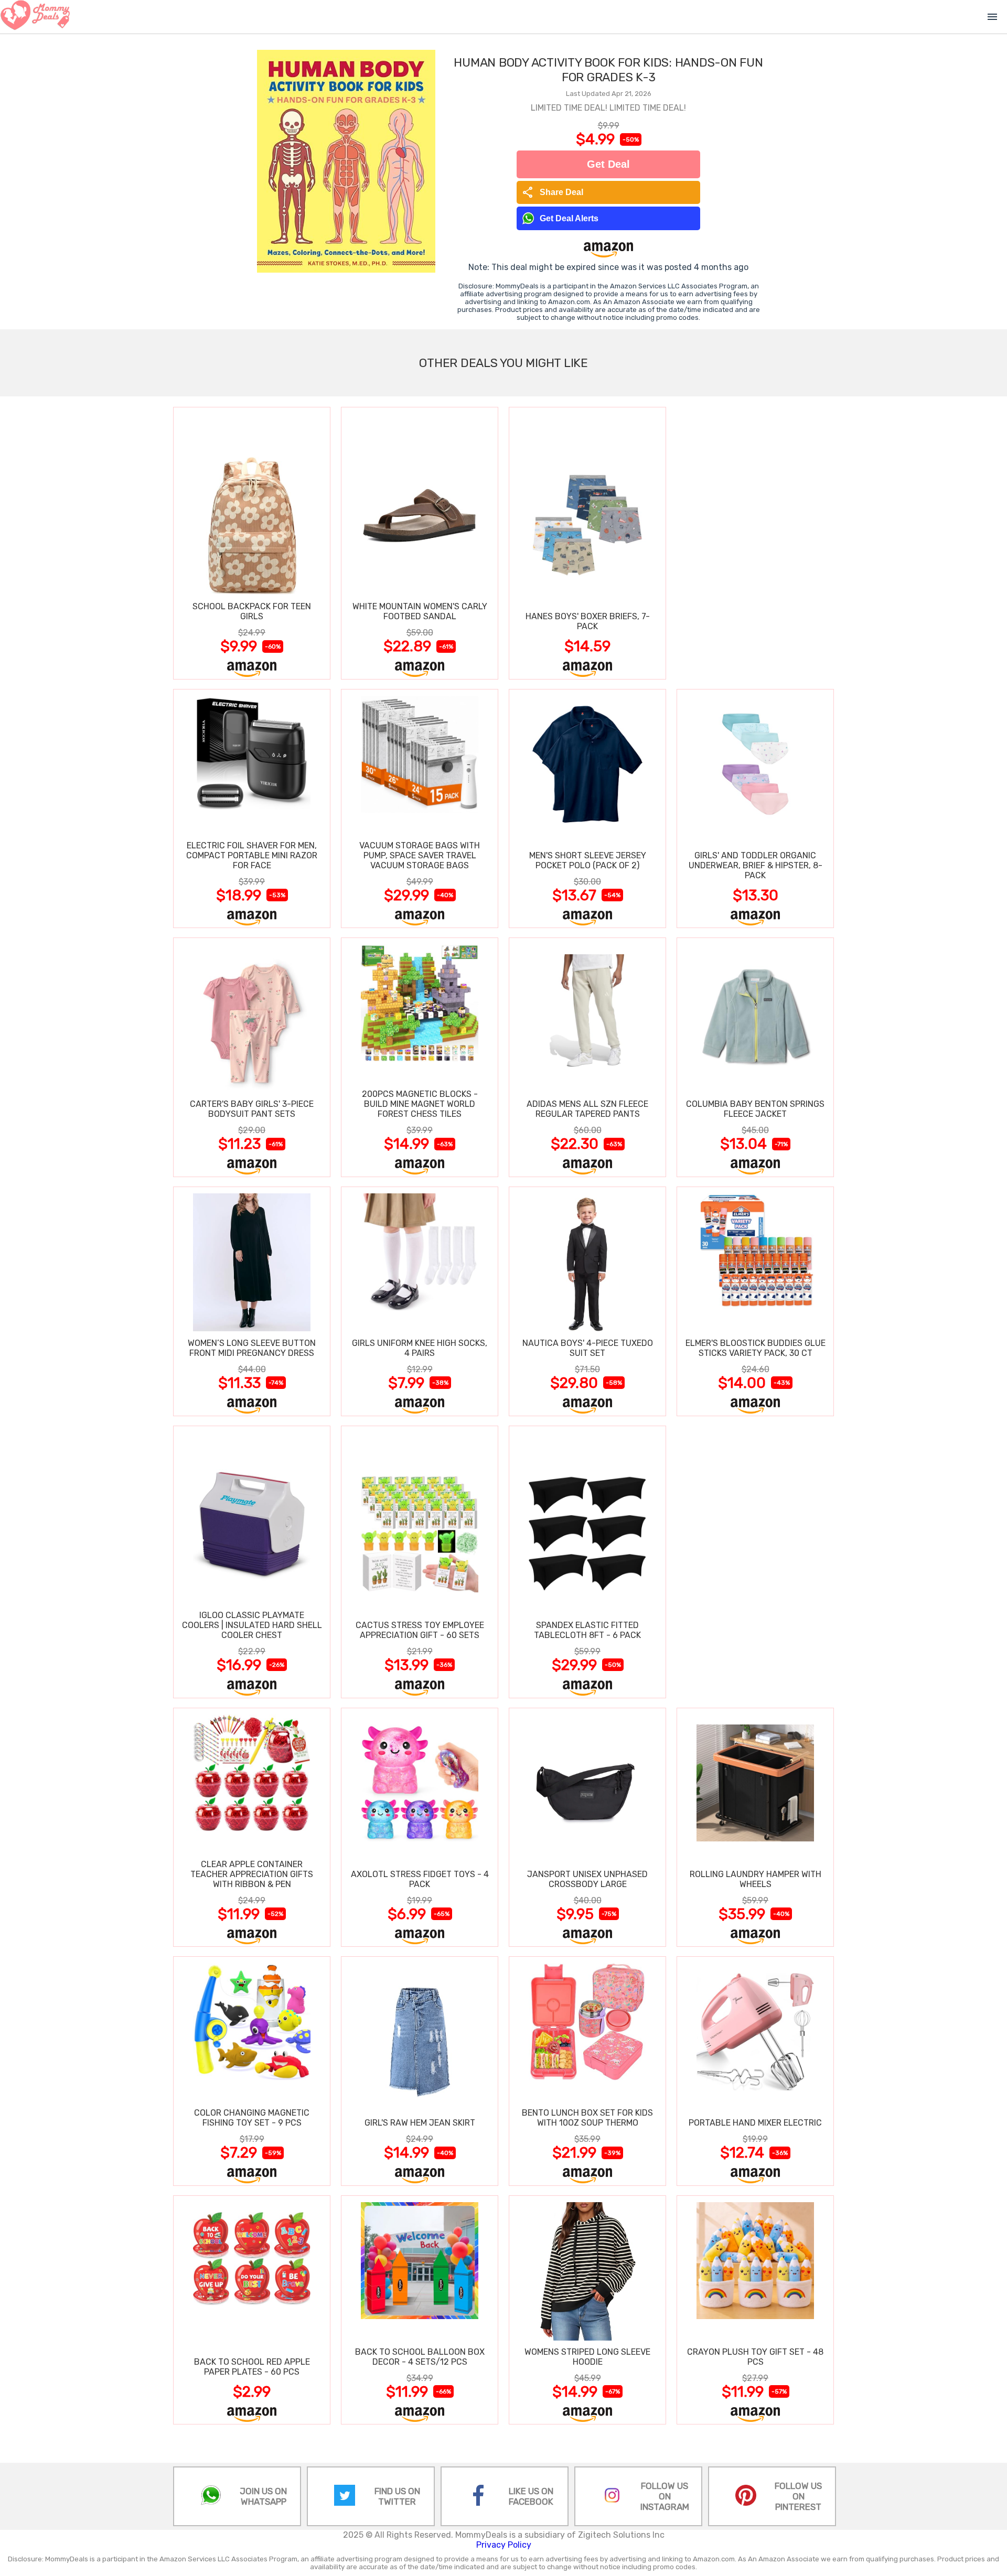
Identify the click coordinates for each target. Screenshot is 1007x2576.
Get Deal (608, 164)
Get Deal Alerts (569, 218)
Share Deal (553, 192)
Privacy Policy (504, 2545)
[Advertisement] (755, 543)
